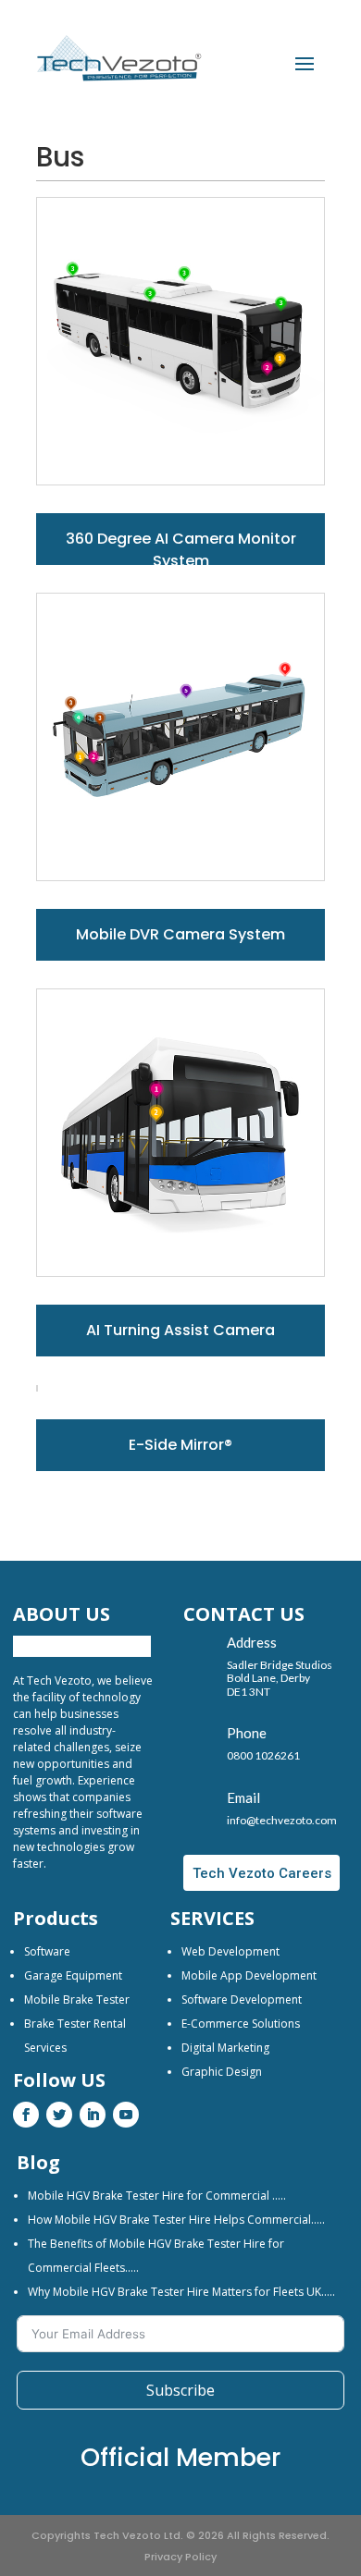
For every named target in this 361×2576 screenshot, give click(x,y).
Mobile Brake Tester (77, 1999)
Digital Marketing (225, 2048)
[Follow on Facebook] (26, 2115)
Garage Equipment (73, 1975)
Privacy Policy (180, 2557)
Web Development (230, 1951)
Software (47, 1951)
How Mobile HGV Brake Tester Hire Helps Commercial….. (176, 2220)
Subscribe (180, 2390)
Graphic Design (222, 2072)
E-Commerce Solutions (241, 2024)
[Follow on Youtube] (126, 2115)
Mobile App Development (249, 1975)
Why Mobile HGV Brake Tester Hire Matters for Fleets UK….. (181, 2292)
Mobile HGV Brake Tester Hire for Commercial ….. (157, 2196)
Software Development (242, 1999)
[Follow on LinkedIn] (93, 2115)
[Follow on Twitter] (59, 2115)
